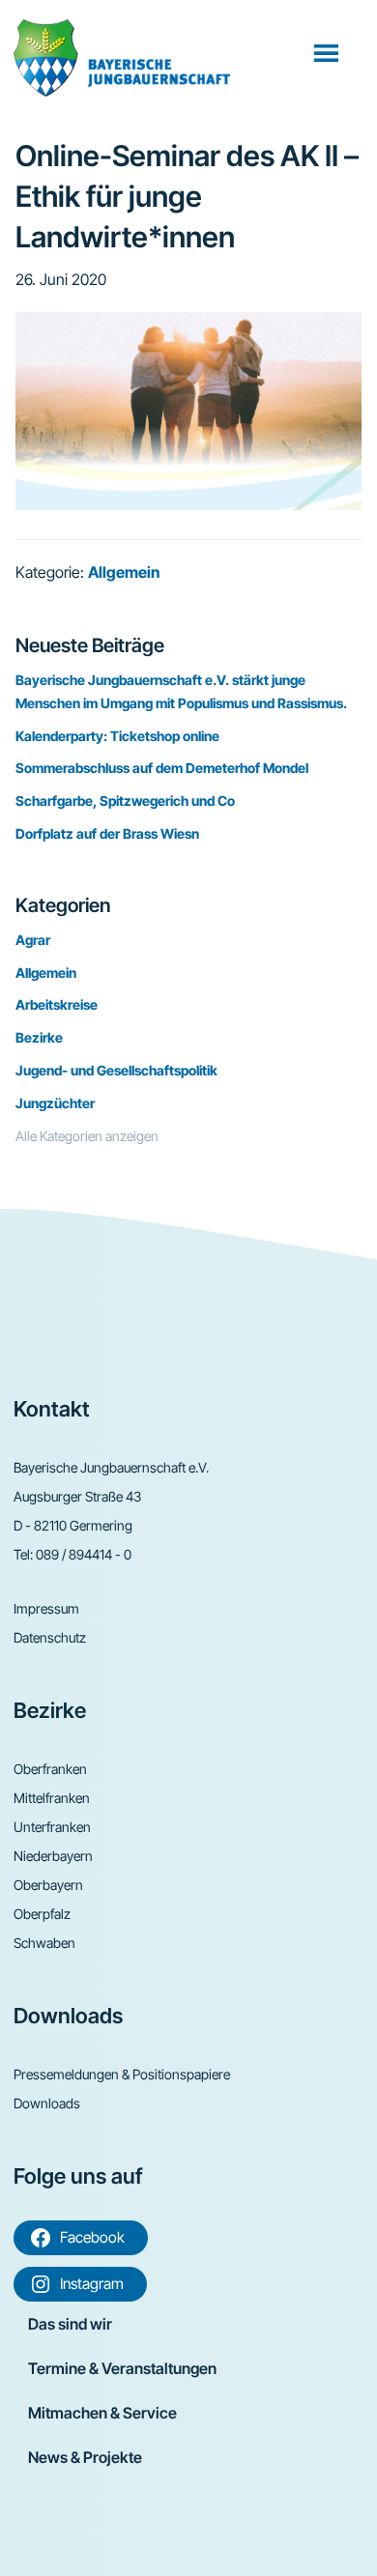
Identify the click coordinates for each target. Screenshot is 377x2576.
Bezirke (39, 1037)
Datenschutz (50, 1637)
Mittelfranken (52, 1798)
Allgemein (124, 572)
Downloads (47, 2103)
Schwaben (44, 1943)
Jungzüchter (55, 1103)
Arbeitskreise (57, 1004)
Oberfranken (50, 1769)
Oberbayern (48, 1885)
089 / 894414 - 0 (84, 1554)
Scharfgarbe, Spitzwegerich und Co (125, 801)
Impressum (46, 1608)
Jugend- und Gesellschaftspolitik (116, 1070)
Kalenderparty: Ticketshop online (117, 736)
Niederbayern (53, 1856)
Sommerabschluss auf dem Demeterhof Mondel (162, 768)
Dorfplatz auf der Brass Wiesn (107, 833)
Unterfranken (52, 1827)
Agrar (33, 940)
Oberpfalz (42, 1914)
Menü (328, 52)
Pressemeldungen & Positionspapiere (122, 2074)
